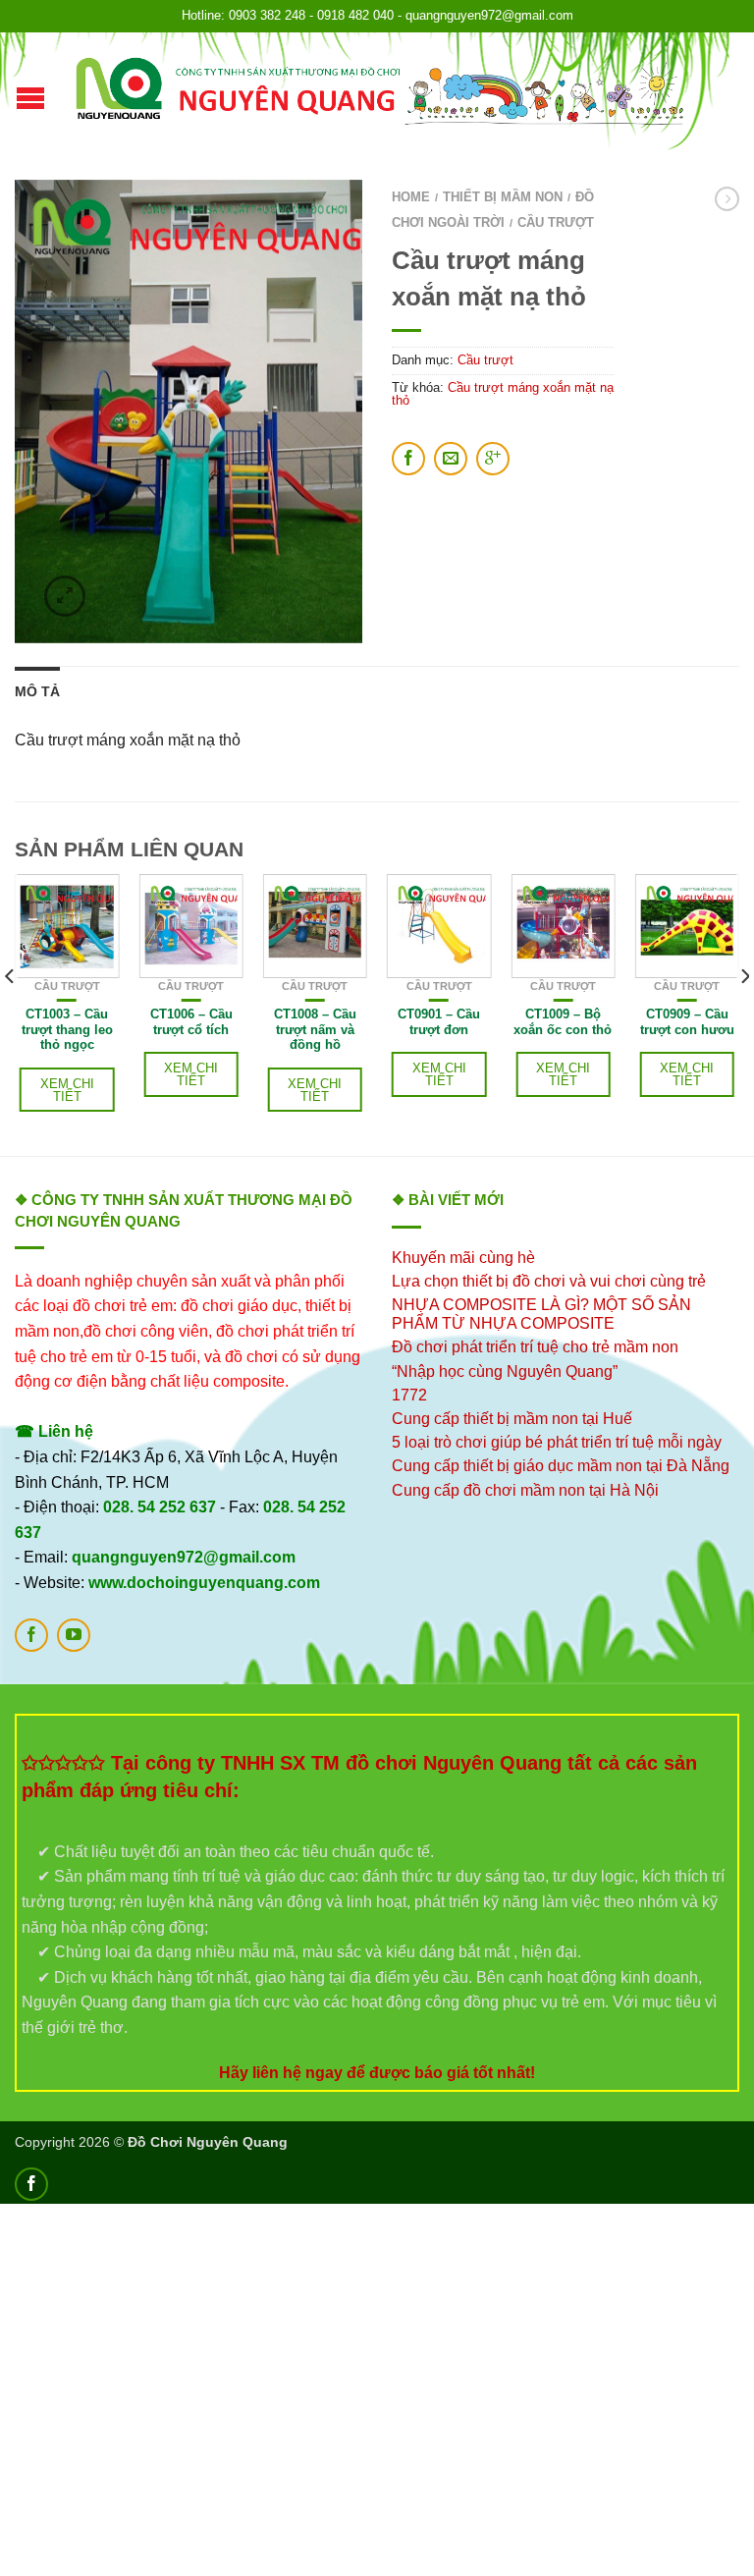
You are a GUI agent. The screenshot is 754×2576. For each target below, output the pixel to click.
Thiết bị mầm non (503, 197)
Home (411, 197)
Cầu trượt (556, 222)
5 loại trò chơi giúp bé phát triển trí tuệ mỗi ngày (557, 1442)
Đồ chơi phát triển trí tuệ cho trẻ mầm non (535, 1347)
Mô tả (37, 691)
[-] (379, 91)
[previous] (10, 1015)
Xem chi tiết (67, 1090)
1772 (409, 1395)
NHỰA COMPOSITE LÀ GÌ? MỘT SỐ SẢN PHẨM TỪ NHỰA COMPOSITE (541, 1314)
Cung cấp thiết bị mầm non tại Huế (512, 1419)
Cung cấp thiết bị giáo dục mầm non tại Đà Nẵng (561, 1466)
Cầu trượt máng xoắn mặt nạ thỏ (503, 394)
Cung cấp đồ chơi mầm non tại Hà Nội (525, 1490)
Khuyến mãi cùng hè (463, 1258)
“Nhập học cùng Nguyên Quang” (505, 1371)
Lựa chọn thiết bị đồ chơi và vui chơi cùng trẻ (549, 1281)
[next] (744, 1015)
